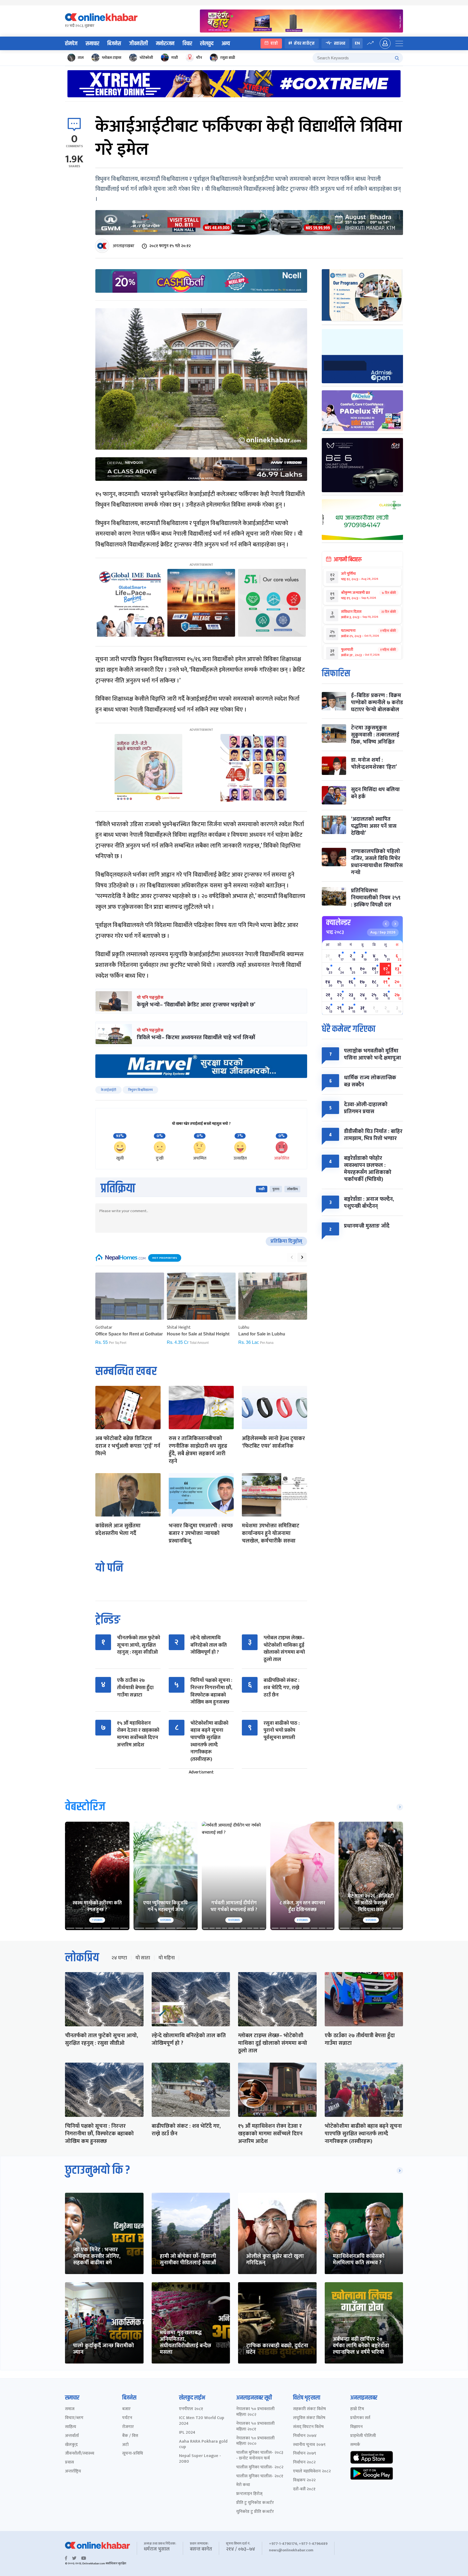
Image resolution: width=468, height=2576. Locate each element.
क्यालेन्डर (338, 923)
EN (357, 43)
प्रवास (69, 2463)
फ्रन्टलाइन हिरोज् (249, 2494)
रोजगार (128, 2427)
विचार (187, 44)
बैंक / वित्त (130, 2436)
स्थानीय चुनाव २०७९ (309, 2445)
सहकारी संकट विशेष (309, 2409)
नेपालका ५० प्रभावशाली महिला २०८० (255, 2441)
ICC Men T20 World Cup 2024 (202, 2421)
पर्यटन (127, 2418)
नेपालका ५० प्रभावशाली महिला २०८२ (255, 2412)
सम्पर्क (355, 2445)
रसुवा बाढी (228, 58)
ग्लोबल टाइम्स (112, 58)
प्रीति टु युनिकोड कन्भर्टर (255, 2503)
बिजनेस (114, 44)
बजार (126, 2409)
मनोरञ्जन (165, 44)
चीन (199, 58)
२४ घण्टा (119, 1958)
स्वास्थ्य (340, 43)
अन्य (226, 44)
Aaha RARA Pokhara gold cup (203, 2445)
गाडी (175, 58)
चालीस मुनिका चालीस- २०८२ (260, 2467)
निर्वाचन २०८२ (304, 2463)
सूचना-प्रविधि (133, 2454)
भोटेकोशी (146, 58)
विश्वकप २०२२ (304, 2480)
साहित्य (71, 2427)
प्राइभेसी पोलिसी (363, 2436)
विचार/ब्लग (74, 2418)
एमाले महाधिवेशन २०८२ (312, 2472)
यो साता (143, 1958)
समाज (70, 2409)
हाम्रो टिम (357, 2409)
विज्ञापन (356, 2427)
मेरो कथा (243, 2485)
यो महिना (167, 1958)
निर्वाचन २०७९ (305, 2454)
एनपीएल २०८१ (191, 2409)
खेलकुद (207, 44)
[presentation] (292, 1257)
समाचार (92, 44)
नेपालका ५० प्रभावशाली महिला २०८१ (255, 2427)
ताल (81, 58)
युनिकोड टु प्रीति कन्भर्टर (255, 2512)
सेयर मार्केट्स (304, 43)
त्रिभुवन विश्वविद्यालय (140, 1090)
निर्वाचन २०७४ (305, 2436)
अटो (125, 2445)
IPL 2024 (187, 2433)
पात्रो (274, 43)
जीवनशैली (139, 44)
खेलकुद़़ (71, 2445)
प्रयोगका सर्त (360, 2418)
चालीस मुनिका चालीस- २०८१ (260, 2476)
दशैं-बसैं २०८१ (304, 2489)
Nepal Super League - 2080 (200, 2459)
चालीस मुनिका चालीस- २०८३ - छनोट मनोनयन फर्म (260, 2456)
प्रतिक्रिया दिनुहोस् (286, 1241)
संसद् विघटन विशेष (308, 2427)
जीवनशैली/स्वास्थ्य (80, 2454)
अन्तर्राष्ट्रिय (73, 2472)
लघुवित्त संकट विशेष (309, 2418)
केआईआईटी (108, 1090)
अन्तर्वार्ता (72, 2436)
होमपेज (71, 44)
